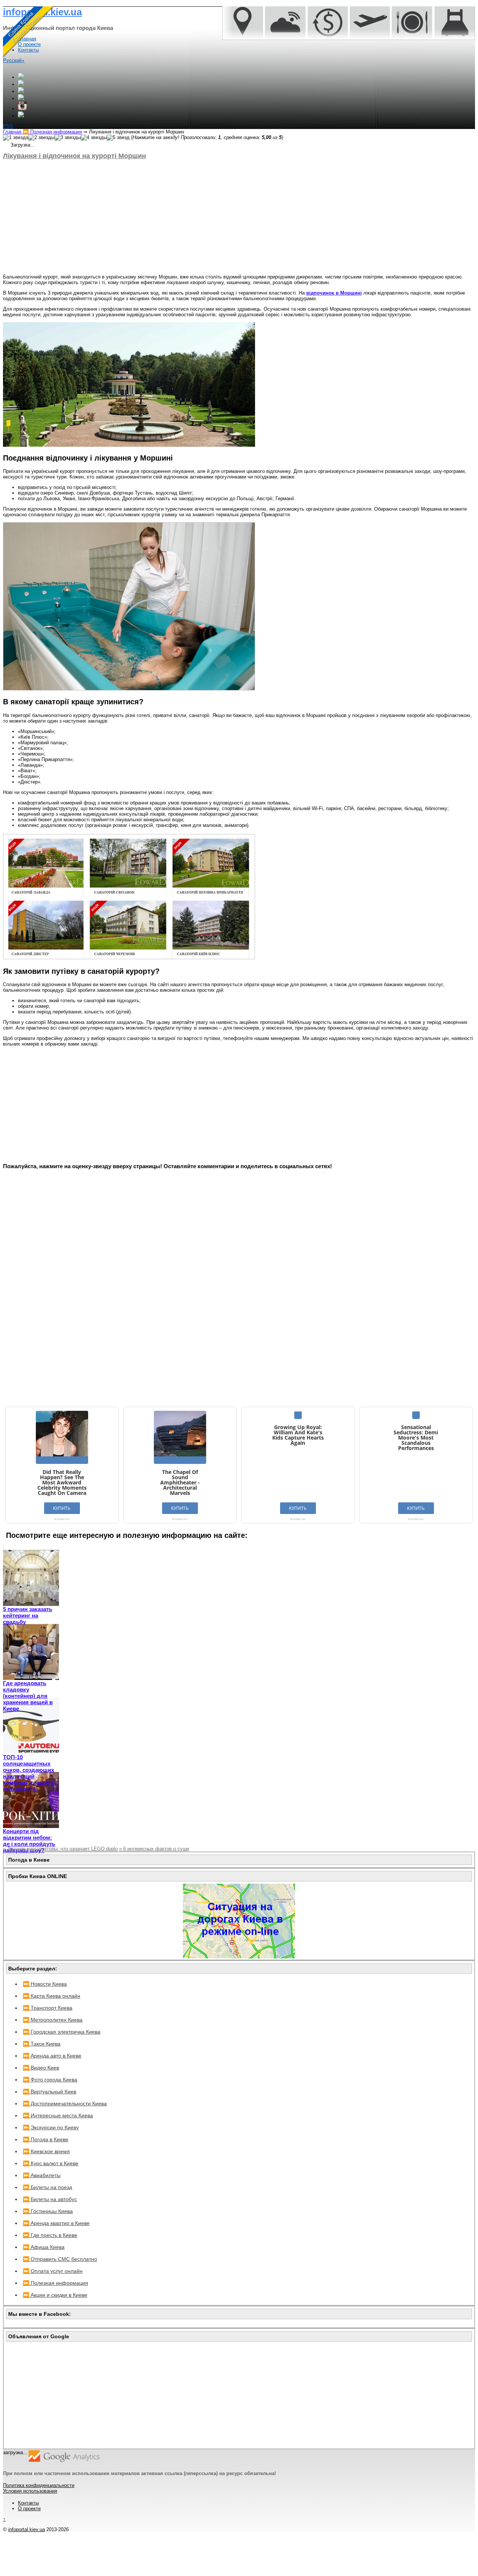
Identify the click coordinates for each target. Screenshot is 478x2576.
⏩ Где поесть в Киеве (50, 2235)
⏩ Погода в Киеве (46, 2139)
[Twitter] (21, 91)
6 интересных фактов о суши (154, 1849)
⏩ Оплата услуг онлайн (53, 2271)
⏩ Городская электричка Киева (62, 2032)
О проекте (29, 2509)
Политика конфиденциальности (39, 2485)
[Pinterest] (21, 116)
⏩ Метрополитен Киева (53, 2020)
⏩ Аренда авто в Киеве (52, 2056)
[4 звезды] (94, 138)
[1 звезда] (16, 138)
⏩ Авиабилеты (42, 2175)
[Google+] (21, 77)
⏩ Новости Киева (45, 1984)
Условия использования (30, 2491)
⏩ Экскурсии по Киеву (51, 2127)
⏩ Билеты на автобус (50, 2199)
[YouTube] (21, 99)
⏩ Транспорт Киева (48, 2008)
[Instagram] (22, 109)
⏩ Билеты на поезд (47, 2187)
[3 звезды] (68, 138)
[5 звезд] (118, 138)
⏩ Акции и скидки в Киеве (55, 2295)
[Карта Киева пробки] (239, 1957)
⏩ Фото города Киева (50, 2080)
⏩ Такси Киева (42, 2044)
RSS (8, 126)
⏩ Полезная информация (55, 2283)
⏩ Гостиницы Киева (48, 2211)
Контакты (28, 2503)
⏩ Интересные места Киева (58, 2115)
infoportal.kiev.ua (27, 2529)
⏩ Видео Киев (41, 2068)
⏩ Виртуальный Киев (49, 2092)
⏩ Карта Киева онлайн (52, 1996)
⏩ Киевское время (46, 2151)
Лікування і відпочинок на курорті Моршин (75, 156)
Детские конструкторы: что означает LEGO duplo (60, 1849)
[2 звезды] (41, 138)
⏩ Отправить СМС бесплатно (60, 2259)
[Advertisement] (227, 217)
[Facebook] (21, 84)
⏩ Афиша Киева (44, 2247)
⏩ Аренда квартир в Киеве (56, 2223)
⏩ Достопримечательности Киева (65, 2103)
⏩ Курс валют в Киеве (51, 2163)
